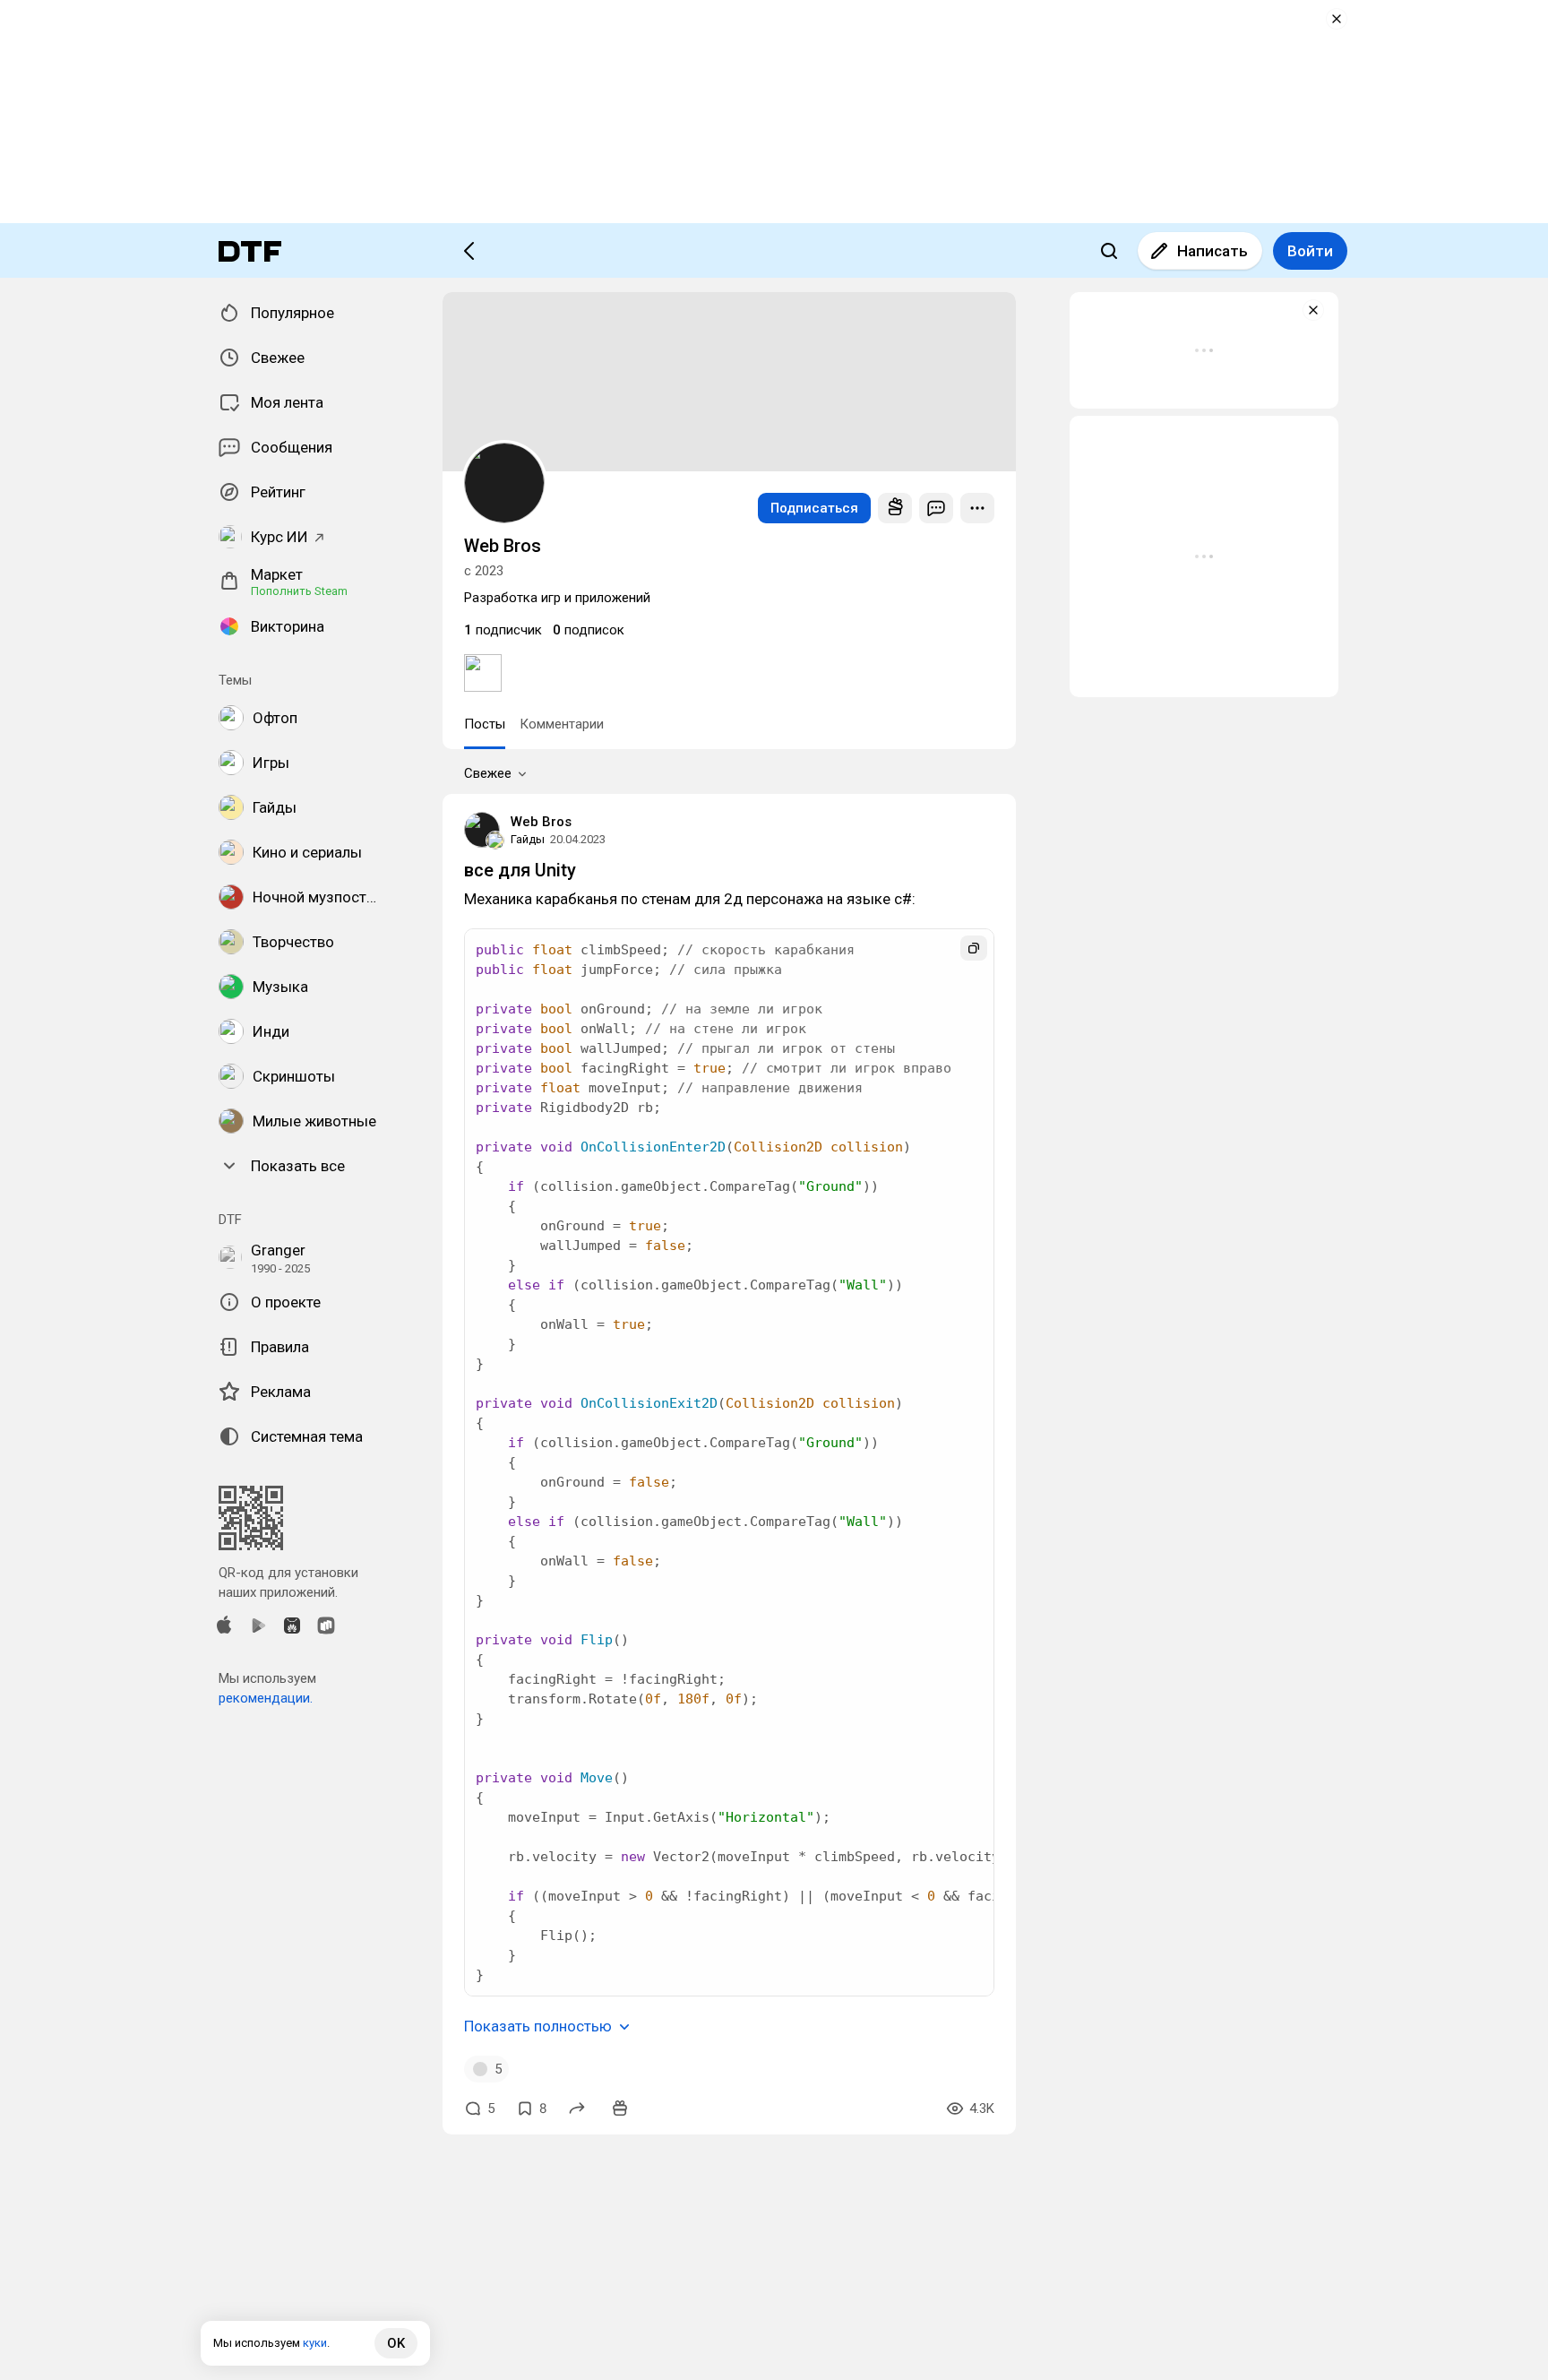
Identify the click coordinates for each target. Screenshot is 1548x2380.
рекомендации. (266, 1698)
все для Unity (520, 870)
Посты (485, 724)
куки (315, 2343)
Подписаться (814, 508)
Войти (1310, 251)
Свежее (488, 773)
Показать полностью (538, 2026)
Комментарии (562, 724)
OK (396, 2343)
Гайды (528, 839)
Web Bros (541, 822)
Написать (1213, 251)
